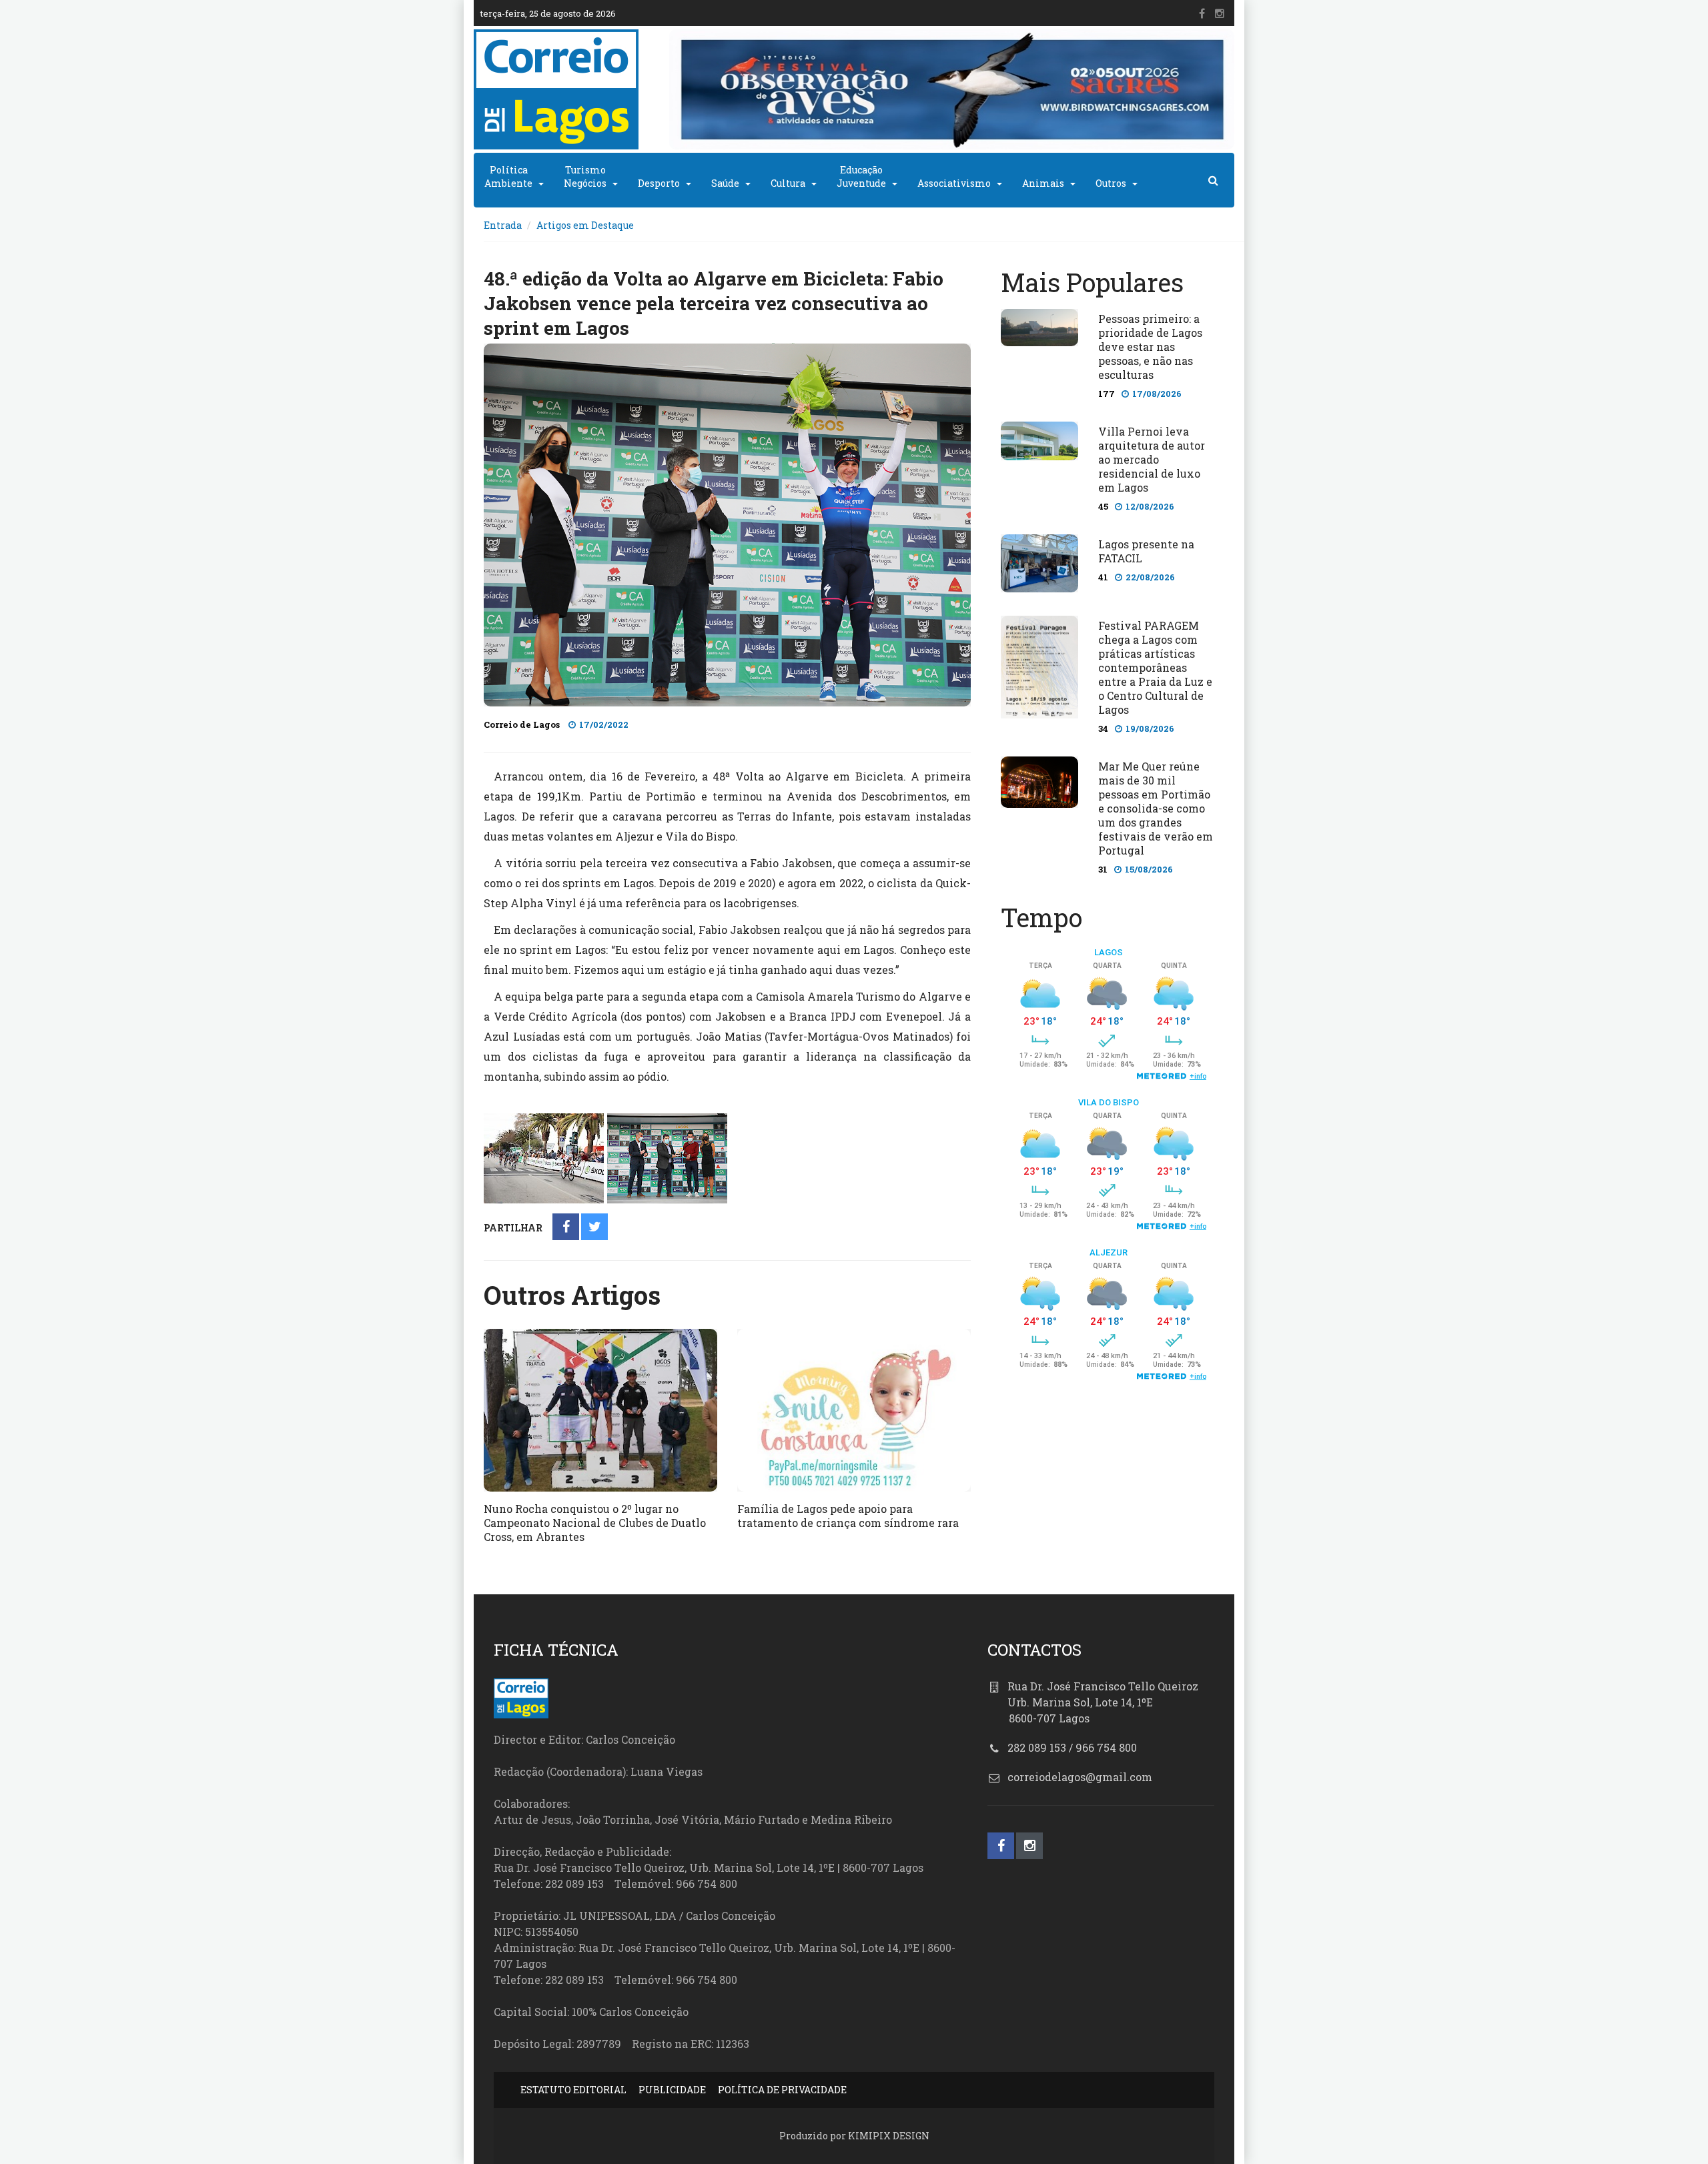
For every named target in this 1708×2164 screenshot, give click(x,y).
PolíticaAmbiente (508, 176)
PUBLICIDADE (672, 2090)
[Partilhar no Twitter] (595, 1228)
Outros (1111, 183)
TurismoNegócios (585, 176)
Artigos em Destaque (585, 225)
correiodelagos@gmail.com (1080, 1777)
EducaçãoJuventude (861, 176)
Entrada (503, 225)
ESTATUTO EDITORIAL (573, 2090)
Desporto (659, 183)
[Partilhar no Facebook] (566, 1228)
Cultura (788, 183)
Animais (1043, 183)
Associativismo (954, 183)
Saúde (725, 183)
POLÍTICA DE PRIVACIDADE (782, 2090)
